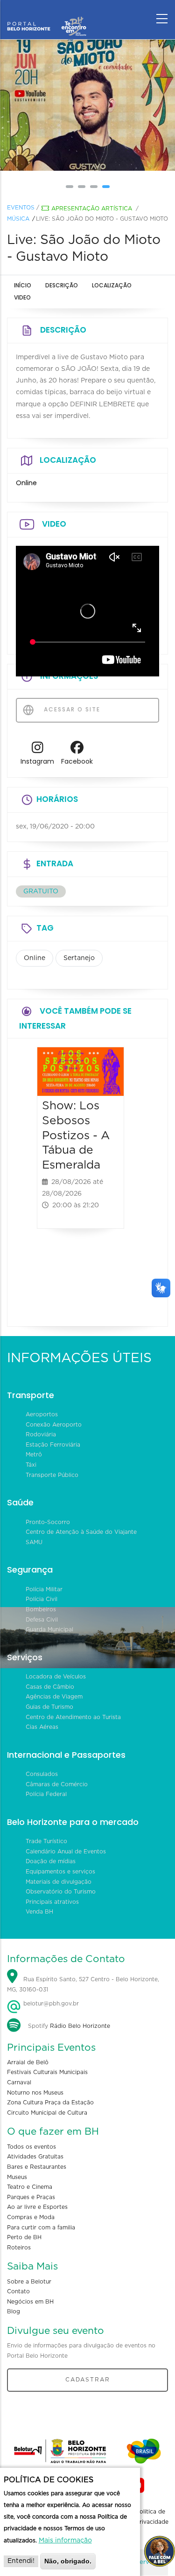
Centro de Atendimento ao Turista (73, 1717)
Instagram (37, 761)
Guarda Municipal (49, 1629)
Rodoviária (41, 1434)
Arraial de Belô (28, 2062)
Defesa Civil (42, 1620)
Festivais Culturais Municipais (47, 2072)
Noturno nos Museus (35, 2093)
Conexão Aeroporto (54, 1425)
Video (22, 297)
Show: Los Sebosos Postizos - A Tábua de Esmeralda (76, 1135)
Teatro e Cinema (30, 2187)
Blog (14, 2311)
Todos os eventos (31, 2147)
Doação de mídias (51, 1861)
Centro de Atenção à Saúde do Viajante (81, 1532)
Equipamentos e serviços (60, 1872)
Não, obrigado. (68, 2561)
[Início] (47, 16)
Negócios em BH (30, 2302)
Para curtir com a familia (41, 2228)
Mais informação (65, 2541)
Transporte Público (52, 1475)
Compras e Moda (31, 2217)
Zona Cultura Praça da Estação (50, 2103)
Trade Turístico (46, 1841)
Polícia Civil (42, 1599)
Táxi (31, 1465)
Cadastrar (88, 2380)
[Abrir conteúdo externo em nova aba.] (38, 750)
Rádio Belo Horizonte (80, 2026)
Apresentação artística (92, 209)
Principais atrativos (52, 1902)
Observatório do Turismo (61, 1892)
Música (18, 219)
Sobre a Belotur (29, 2282)
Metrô (34, 1455)
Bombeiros (41, 1609)
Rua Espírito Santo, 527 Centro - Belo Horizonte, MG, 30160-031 (83, 1985)
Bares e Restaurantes (37, 2167)
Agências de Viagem (54, 1697)
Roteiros (19, 2248)
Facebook (77, 761)
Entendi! (21, 2561)
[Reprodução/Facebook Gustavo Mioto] (88, 105)
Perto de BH (24, 2237)
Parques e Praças (31, 2197)
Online (35, 958)
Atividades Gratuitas (35, 2157)
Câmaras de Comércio (57, 1784)
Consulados (42, 1774)
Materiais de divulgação (59, 1882)
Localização (112, 285)
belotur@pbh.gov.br (50, 2004)
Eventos (21, 208)
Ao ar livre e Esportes (37, 2207)
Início (23, 285)
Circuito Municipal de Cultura (47, 2113)
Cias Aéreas (42, 1727)
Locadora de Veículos (56, 1677)
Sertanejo (79, 958)
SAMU (34, 1542)
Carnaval (19, 2082)
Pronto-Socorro (48, 1522)
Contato (18, 2291)
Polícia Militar (44, 1589)
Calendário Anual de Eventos (66, 1852)
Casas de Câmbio (50, 1687)
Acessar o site (71, 709)
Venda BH (39, 1912)
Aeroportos (42, 1414)
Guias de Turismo (49, 1707)
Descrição (62, 285)
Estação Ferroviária (53, 1445)
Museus (17, 2177)
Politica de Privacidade (152, 2517)
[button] (70, 187)
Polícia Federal (46, 1794)
